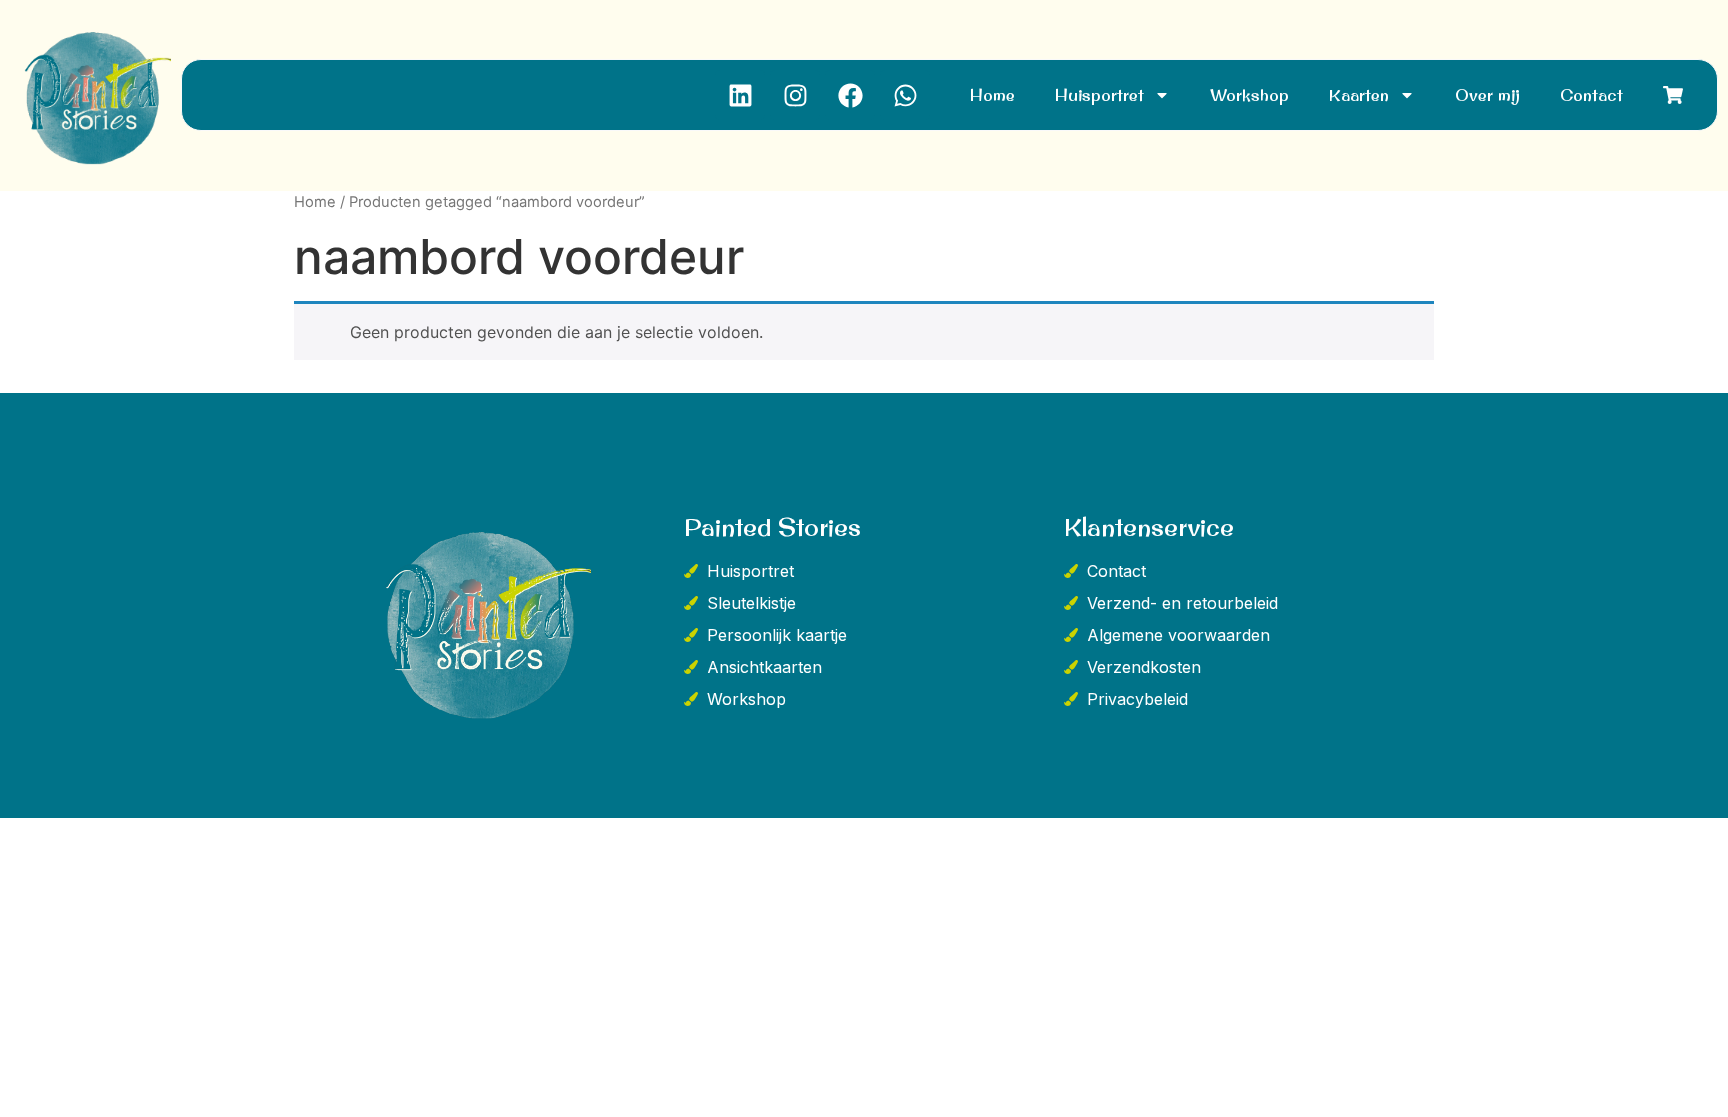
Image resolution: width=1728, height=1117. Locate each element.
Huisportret (1099, 95)
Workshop (1249, 95)
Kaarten (1359, 95)
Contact (1591, 95)
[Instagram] (795, 95)
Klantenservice (1149, 527)
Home (992, 95)
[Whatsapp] (905, 95)
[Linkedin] (740, 95)
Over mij (1487, 95)
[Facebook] (850, 95)
